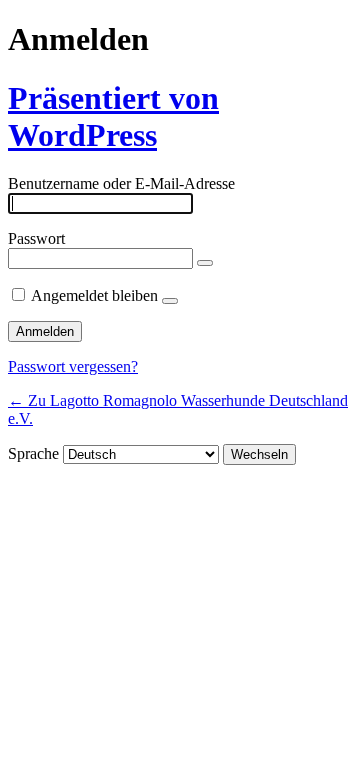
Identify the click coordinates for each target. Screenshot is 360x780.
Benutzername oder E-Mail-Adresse (121, 183)
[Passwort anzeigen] (205, 263)
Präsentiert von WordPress (113, 116)
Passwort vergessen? (73, 366)
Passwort (36, 238)
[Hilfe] (170, 301)
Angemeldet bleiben (94, 295)
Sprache (33, 453)
